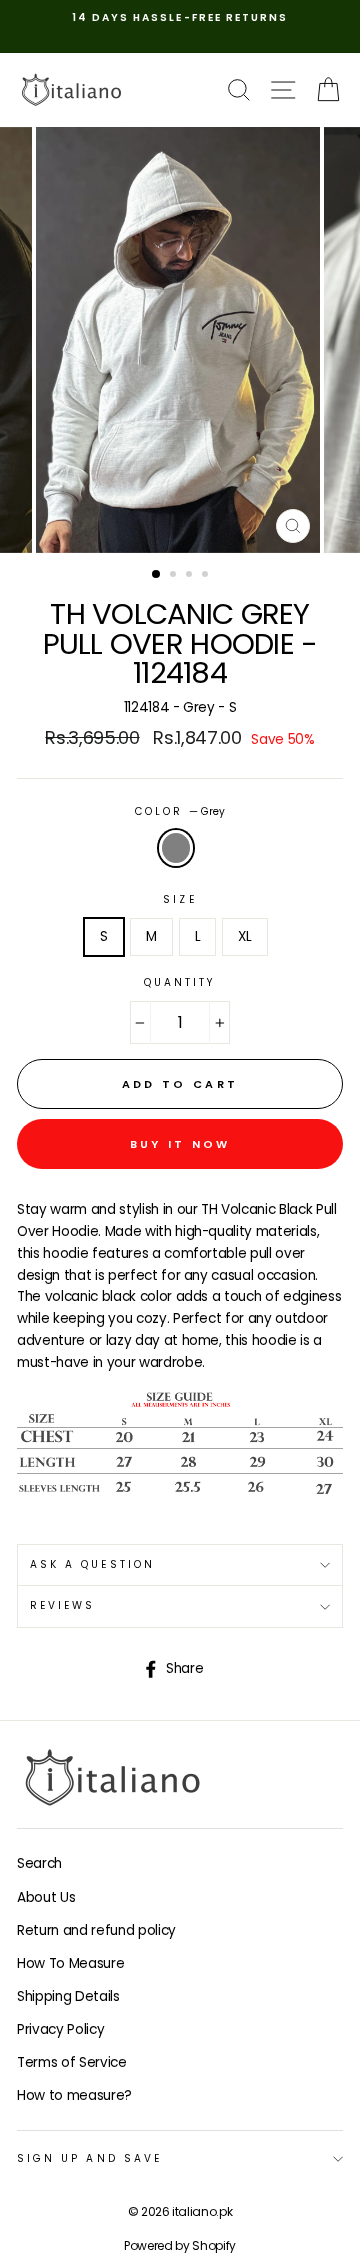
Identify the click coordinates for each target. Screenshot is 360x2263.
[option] (180, 18)
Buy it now (180, 1144)
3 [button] (191, 576)
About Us (46, 1897)
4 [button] (207, 576)
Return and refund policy (96, 1930)
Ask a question (92, 1564)
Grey (176, 848)
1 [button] (157, 575)
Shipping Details (68, 1996)
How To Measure (70, 1963)
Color (180, 811)
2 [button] (175, 576)
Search (39, 1863)
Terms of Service (72, 2062)
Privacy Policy (60, 2029)
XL (244, 936)
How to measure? (74, 2095)
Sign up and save (89, 2158)
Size (179, 899)
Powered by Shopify (180, 2245)
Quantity (180, 982)
